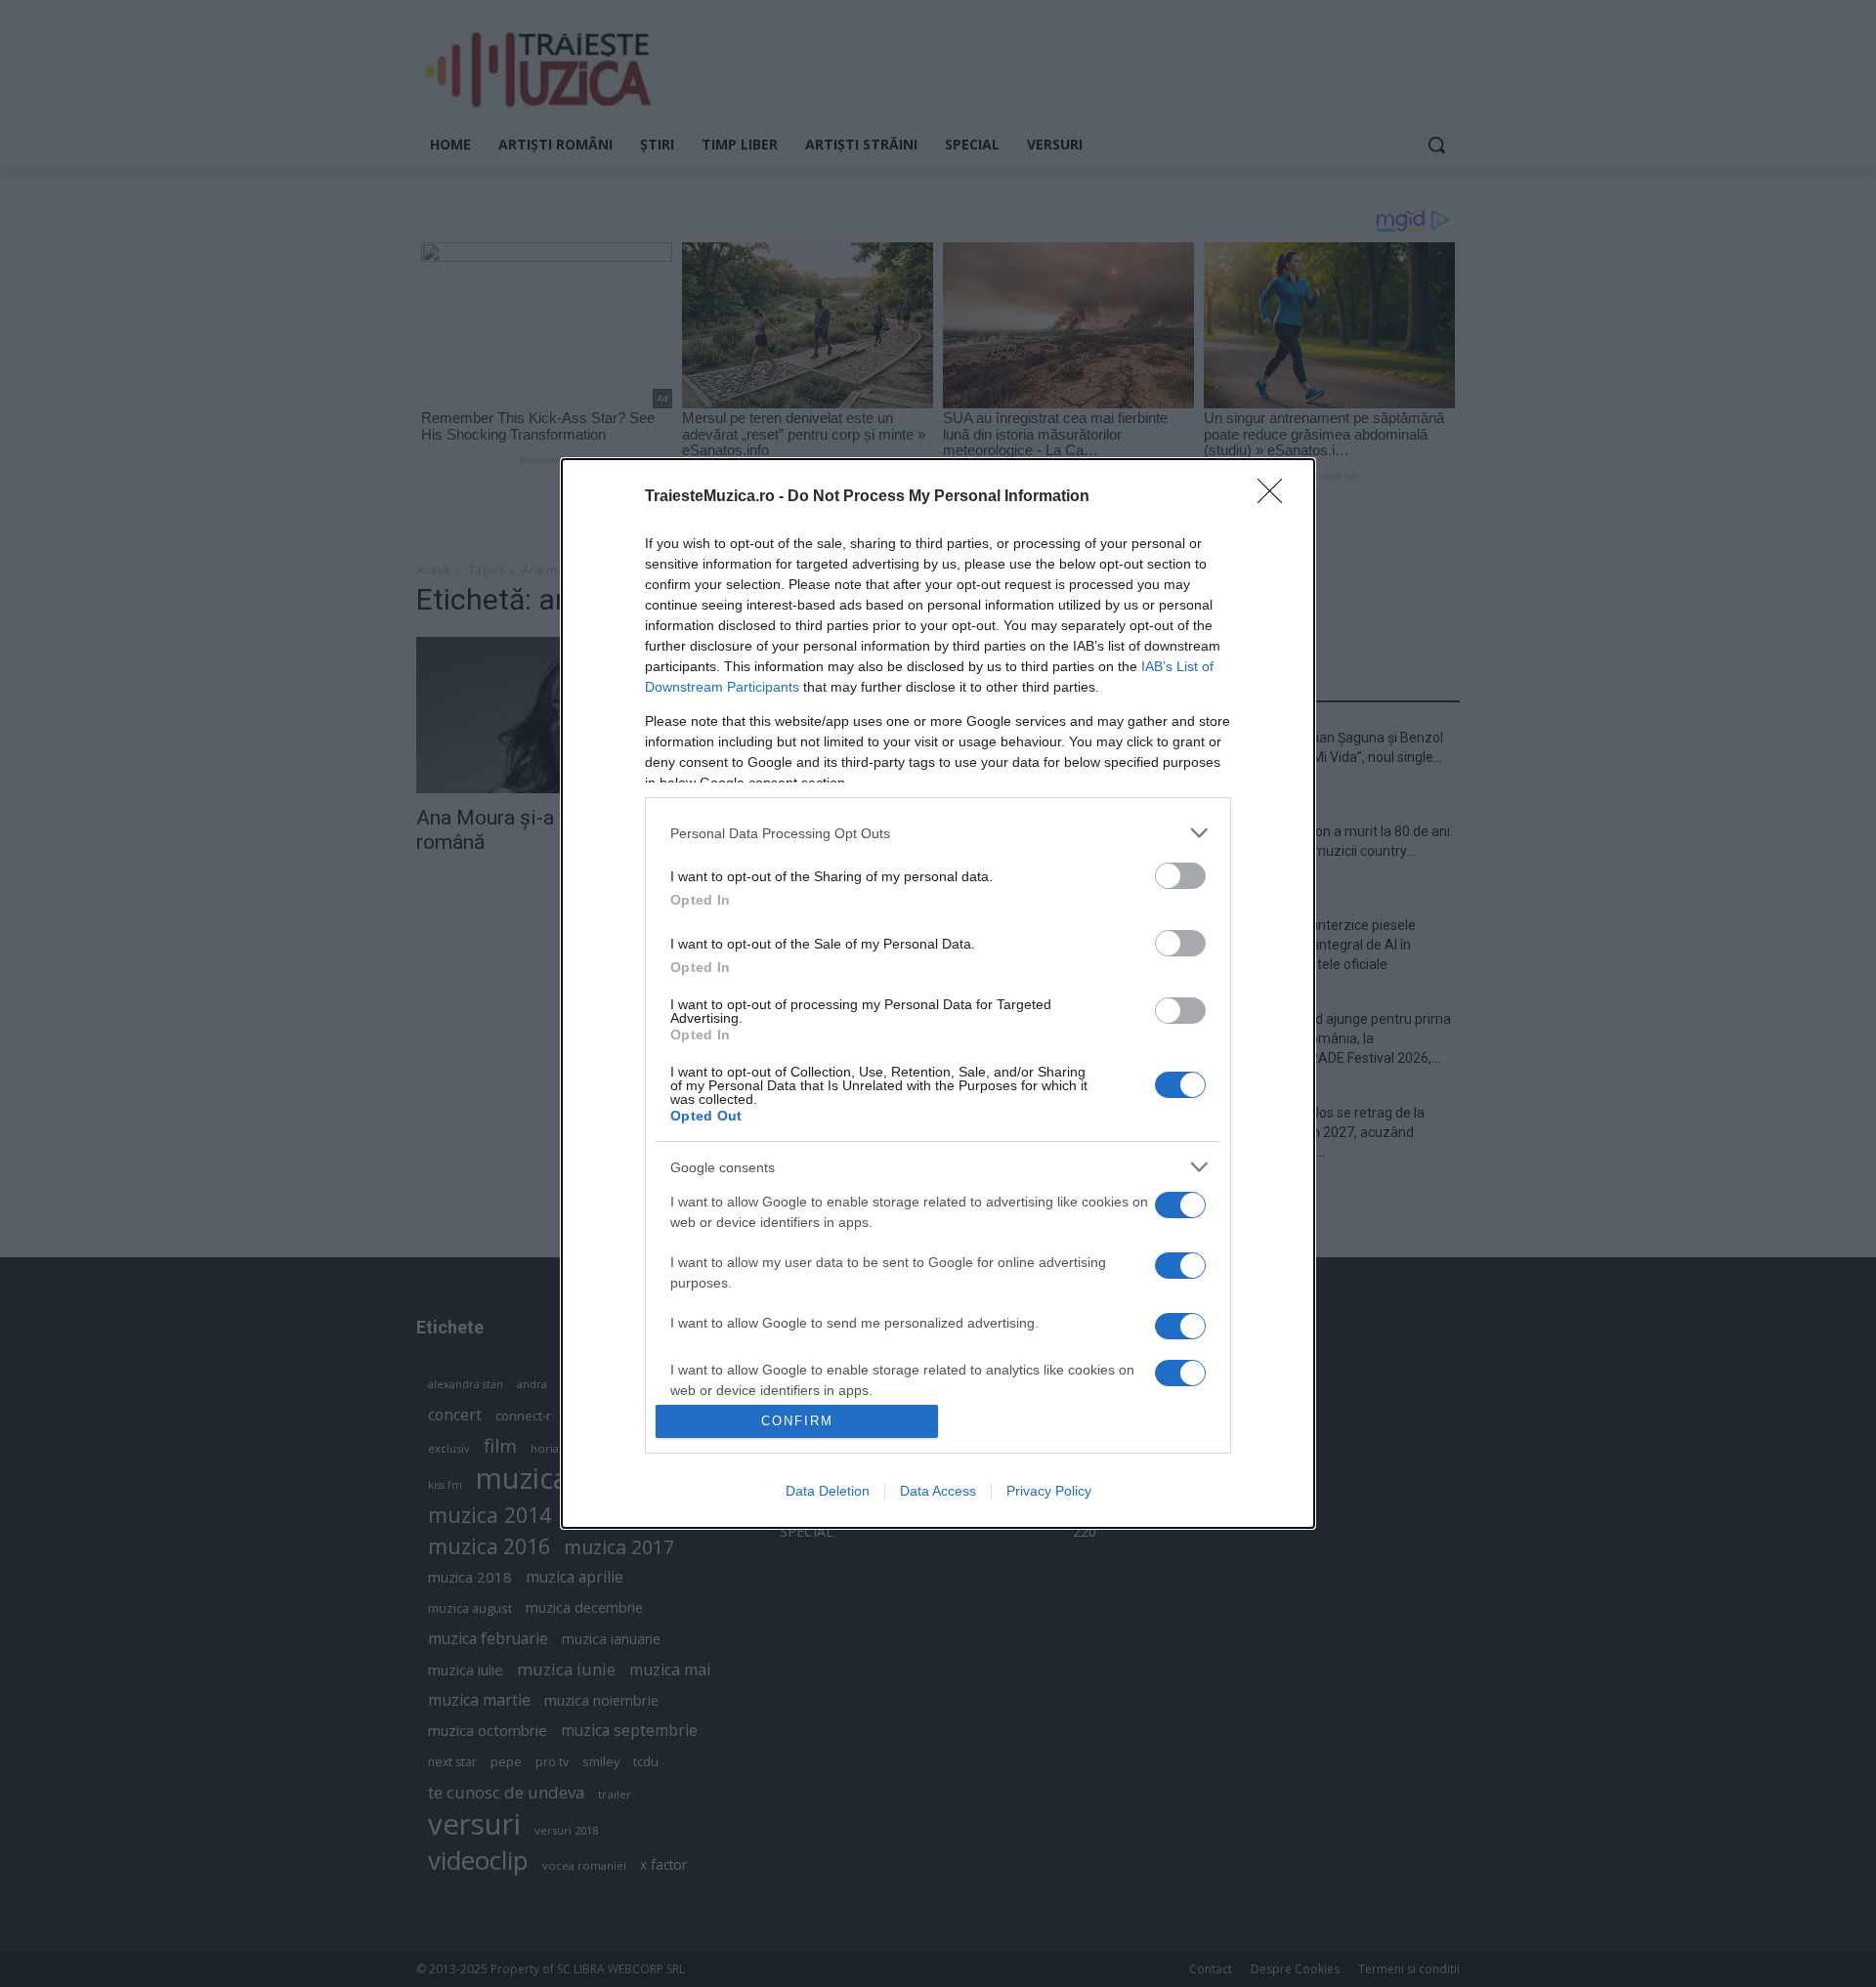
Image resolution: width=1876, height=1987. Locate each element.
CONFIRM (797, 1421)
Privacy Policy (1049, 1491)
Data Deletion (828, 1491)
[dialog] (938, 993)
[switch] (1180, 876)
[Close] (1276, 497)
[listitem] (938, 833)
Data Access (938, 1491)
